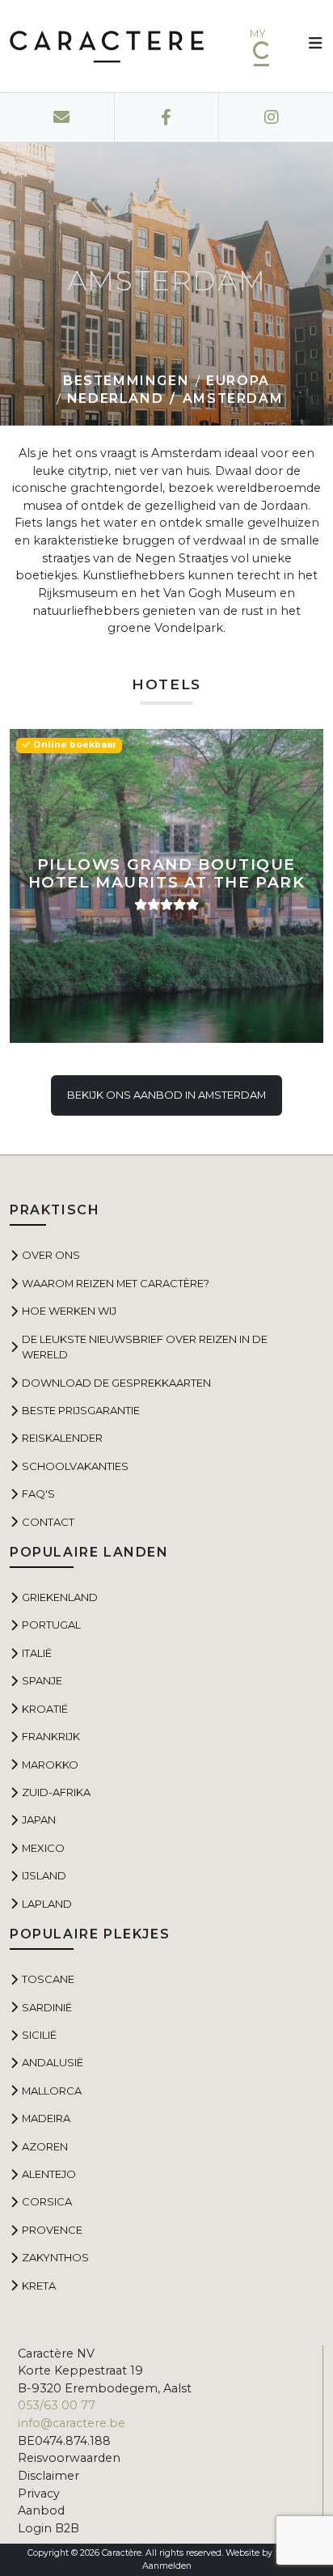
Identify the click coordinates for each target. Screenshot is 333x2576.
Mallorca (52, 2091)
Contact (48, 1522)
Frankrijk (51, 1736)
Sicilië (39, 2035)
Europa (238, 381)
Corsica (47, 2201)
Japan (39, 1820)
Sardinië (47, 2007)
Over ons (51, 1255)
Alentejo (49, 2174)
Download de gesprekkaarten (116, 1383)
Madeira (46, 2118)
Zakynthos (55, 2257)
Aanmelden (167, 2566)
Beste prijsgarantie (81, 1410)
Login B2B (48, 2528)
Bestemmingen (126, 381)
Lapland (47, 1904)
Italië (37, 1653)
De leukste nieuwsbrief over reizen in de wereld (145, 1347)
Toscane (48, 1979)
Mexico (43, 1848)
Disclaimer (48, 2476)
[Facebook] (166, 117)
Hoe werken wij (69, 1311)
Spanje (42, 1680)
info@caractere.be (72, 2423)
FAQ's (38, 1493)
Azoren (45, 2146)
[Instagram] (271, 117)
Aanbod (41, 2510)
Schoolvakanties (75, 1466)
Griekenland (60, 1597)
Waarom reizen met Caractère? (116, 1283)
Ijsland (44, 1875)
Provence (52, 2230)
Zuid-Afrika (56, 1792)
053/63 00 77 (57, 2405)
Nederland (115, 398)
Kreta (39, 2286)
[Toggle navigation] (310, 46)
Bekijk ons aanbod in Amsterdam (166, 1095)
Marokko (50, 1765)
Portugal (51, 1625)
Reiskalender (62, 1438)
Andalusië (53, 2062)
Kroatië (45, 1709)
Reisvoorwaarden (69, 2458)
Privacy (39, 2493)
